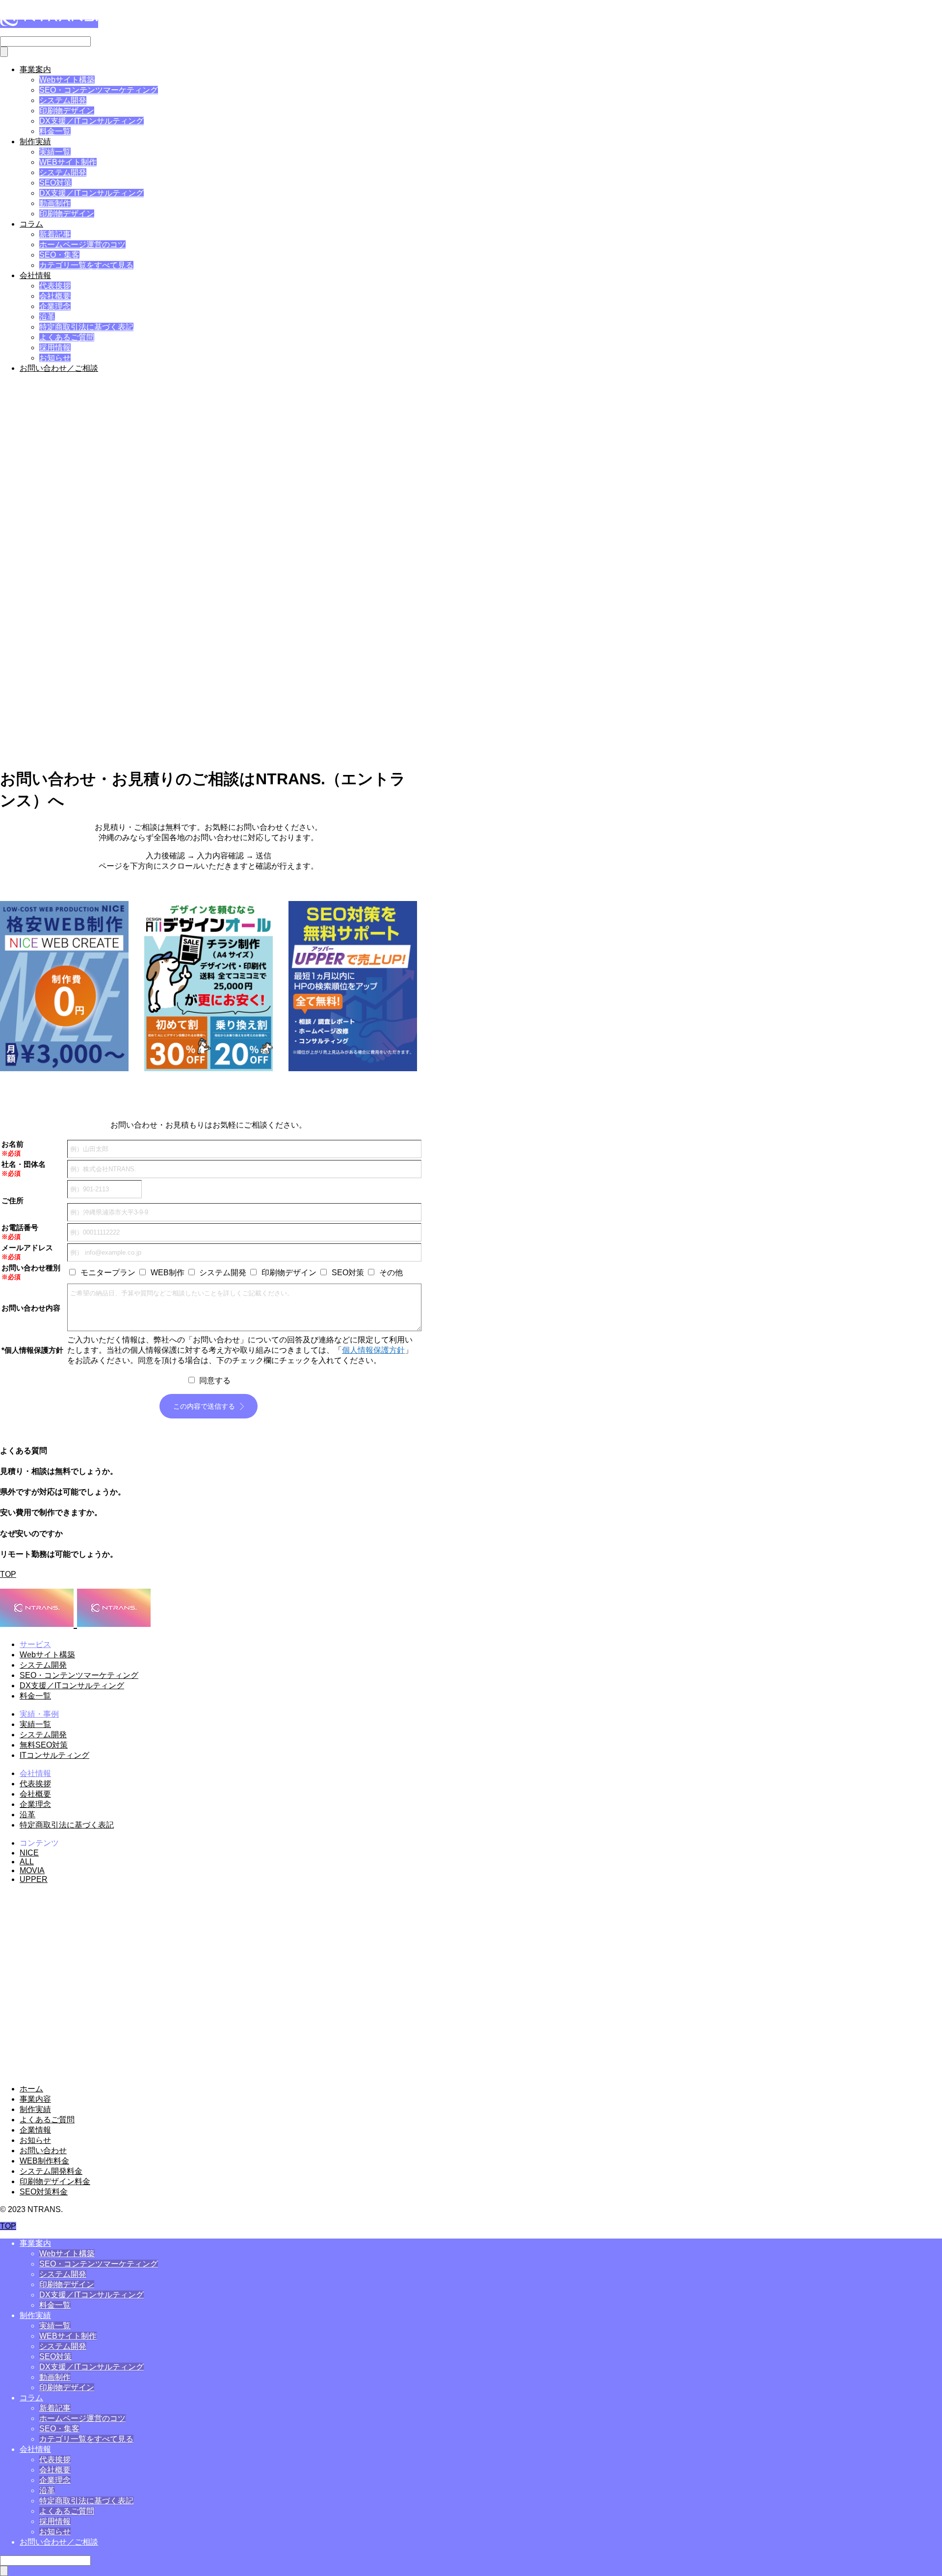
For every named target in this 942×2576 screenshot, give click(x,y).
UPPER (34, 1879)
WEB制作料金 (44, 2161)
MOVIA (32, 1870)
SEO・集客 (59, 255)
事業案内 (35, 69)
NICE (29, 1853)
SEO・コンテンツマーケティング (99, 90)
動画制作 (55, 203)
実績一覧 (55, 152)
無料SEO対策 (44, 1745)
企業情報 (35, 2130)
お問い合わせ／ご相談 (59, 368)
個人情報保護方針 (373, 1350)
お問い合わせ (43, 2151)
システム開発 (63, 100)
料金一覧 (55, 131)
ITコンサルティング (54, 1755)
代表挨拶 (55, 286)
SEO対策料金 (44, 2192)
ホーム (31, 2089)
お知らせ (55, 358)
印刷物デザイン (67, 111)
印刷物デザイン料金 (55, 2181)
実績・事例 (39, 1714)
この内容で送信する (204, 1406)
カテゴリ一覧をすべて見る (86, 265)
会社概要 (55, 296)
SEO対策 (55, 183)
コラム (31, 224)
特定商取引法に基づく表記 (86, 327)
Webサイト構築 (67, 80)
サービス (35, 1644)
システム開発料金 (51, 2171)
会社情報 (35, 275)
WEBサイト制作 (68, 162)
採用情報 (55, 348)
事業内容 (35, 2099)
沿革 (47, 317)
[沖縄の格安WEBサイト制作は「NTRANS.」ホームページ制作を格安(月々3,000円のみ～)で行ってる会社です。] (49, 24)
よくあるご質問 (67, 337)
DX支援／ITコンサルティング (92, 121)
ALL (27, 1862)
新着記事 (55, 234)
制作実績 (35, 142)
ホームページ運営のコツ (82, 245)
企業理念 (55, 306)
